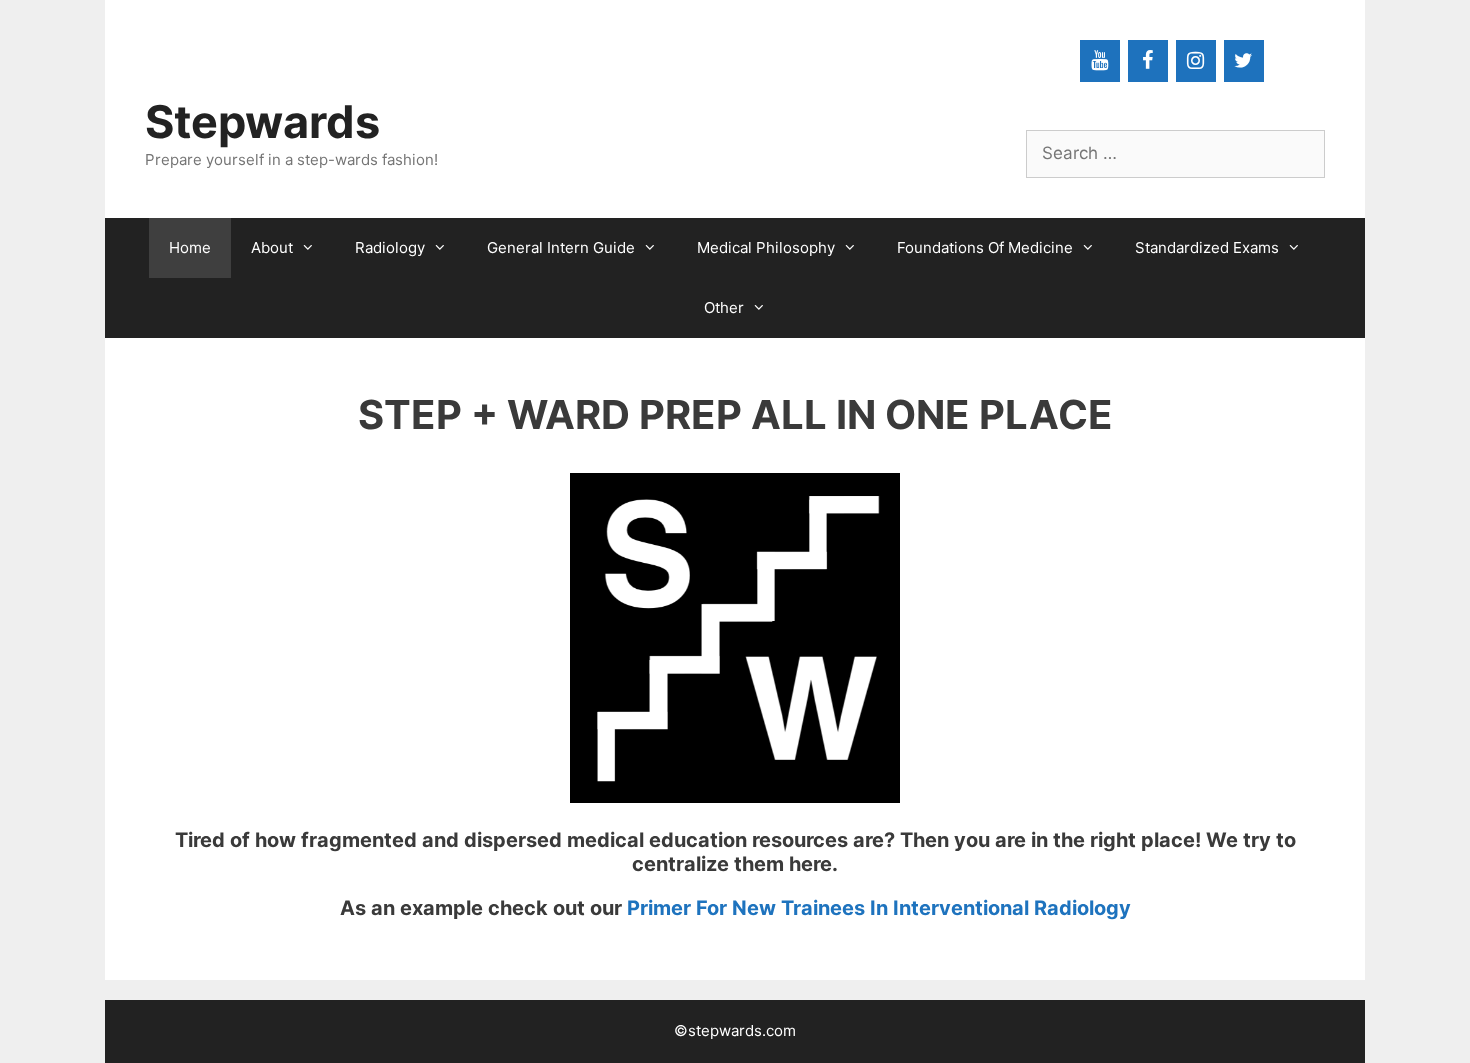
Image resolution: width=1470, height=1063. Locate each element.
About (272, 247)
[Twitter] (1244, 61)
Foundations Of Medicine (985, 247)
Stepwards (262, 121)
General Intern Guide (561, 247)
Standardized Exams (1207, 247)
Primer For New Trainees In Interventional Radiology (879, 908)
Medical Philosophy (766, 247)
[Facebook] (1148, 61)
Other (724, 307)
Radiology (390, 247)
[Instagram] (1196, 61)
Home (190, 247)
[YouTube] (1100, 61)
